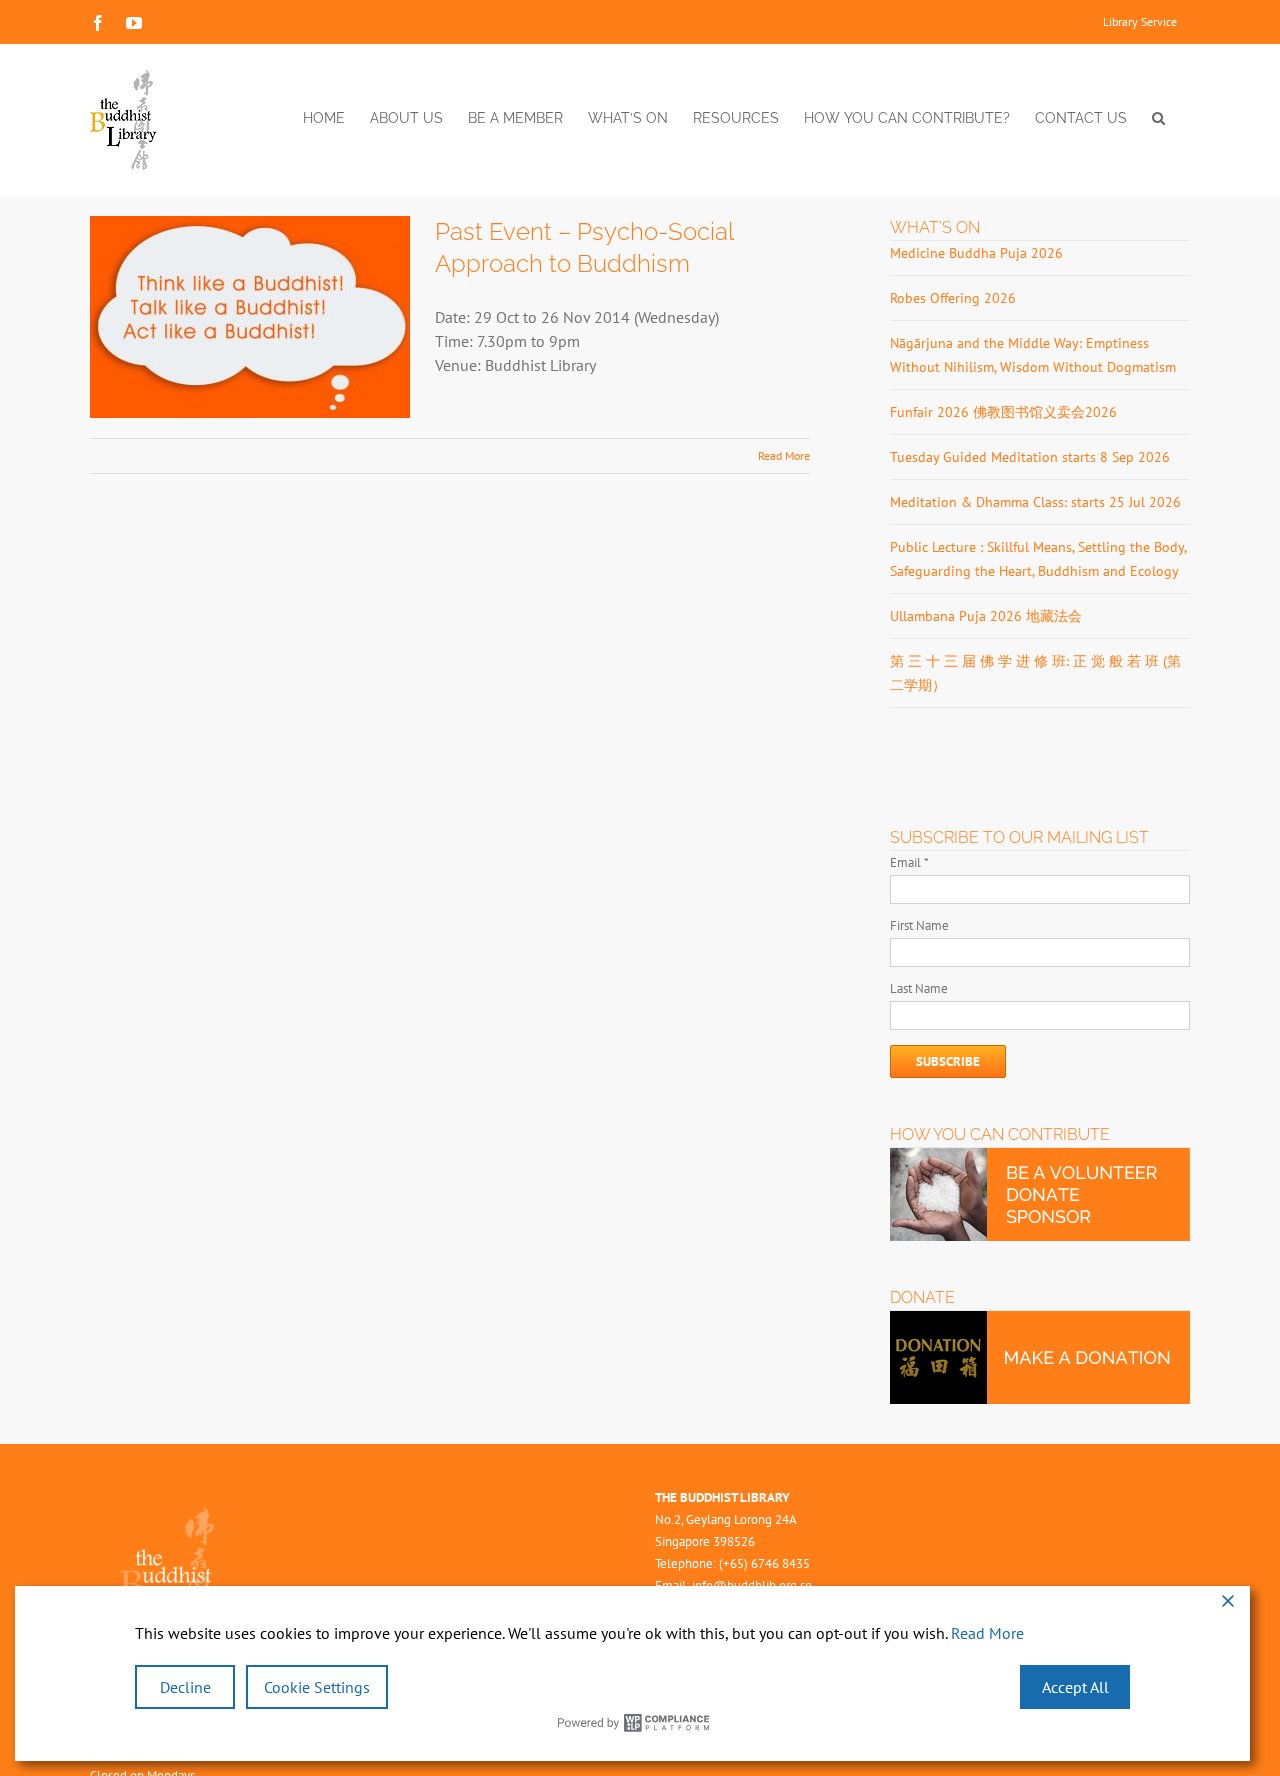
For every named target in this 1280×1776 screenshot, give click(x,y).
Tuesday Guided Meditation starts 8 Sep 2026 (1030, 457)
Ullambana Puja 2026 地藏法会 (986, 616)
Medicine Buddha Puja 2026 (976, 253)
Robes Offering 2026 (953, 298)
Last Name (919, 988)
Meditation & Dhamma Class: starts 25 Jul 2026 (1035, 502)
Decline (185, 1687)
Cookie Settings (317, 1687)
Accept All (1075, 1687)
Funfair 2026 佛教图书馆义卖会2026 (1003, 412)
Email (909, 862)
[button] (1158, 118)
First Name (919, 925)
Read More (784, 455)
